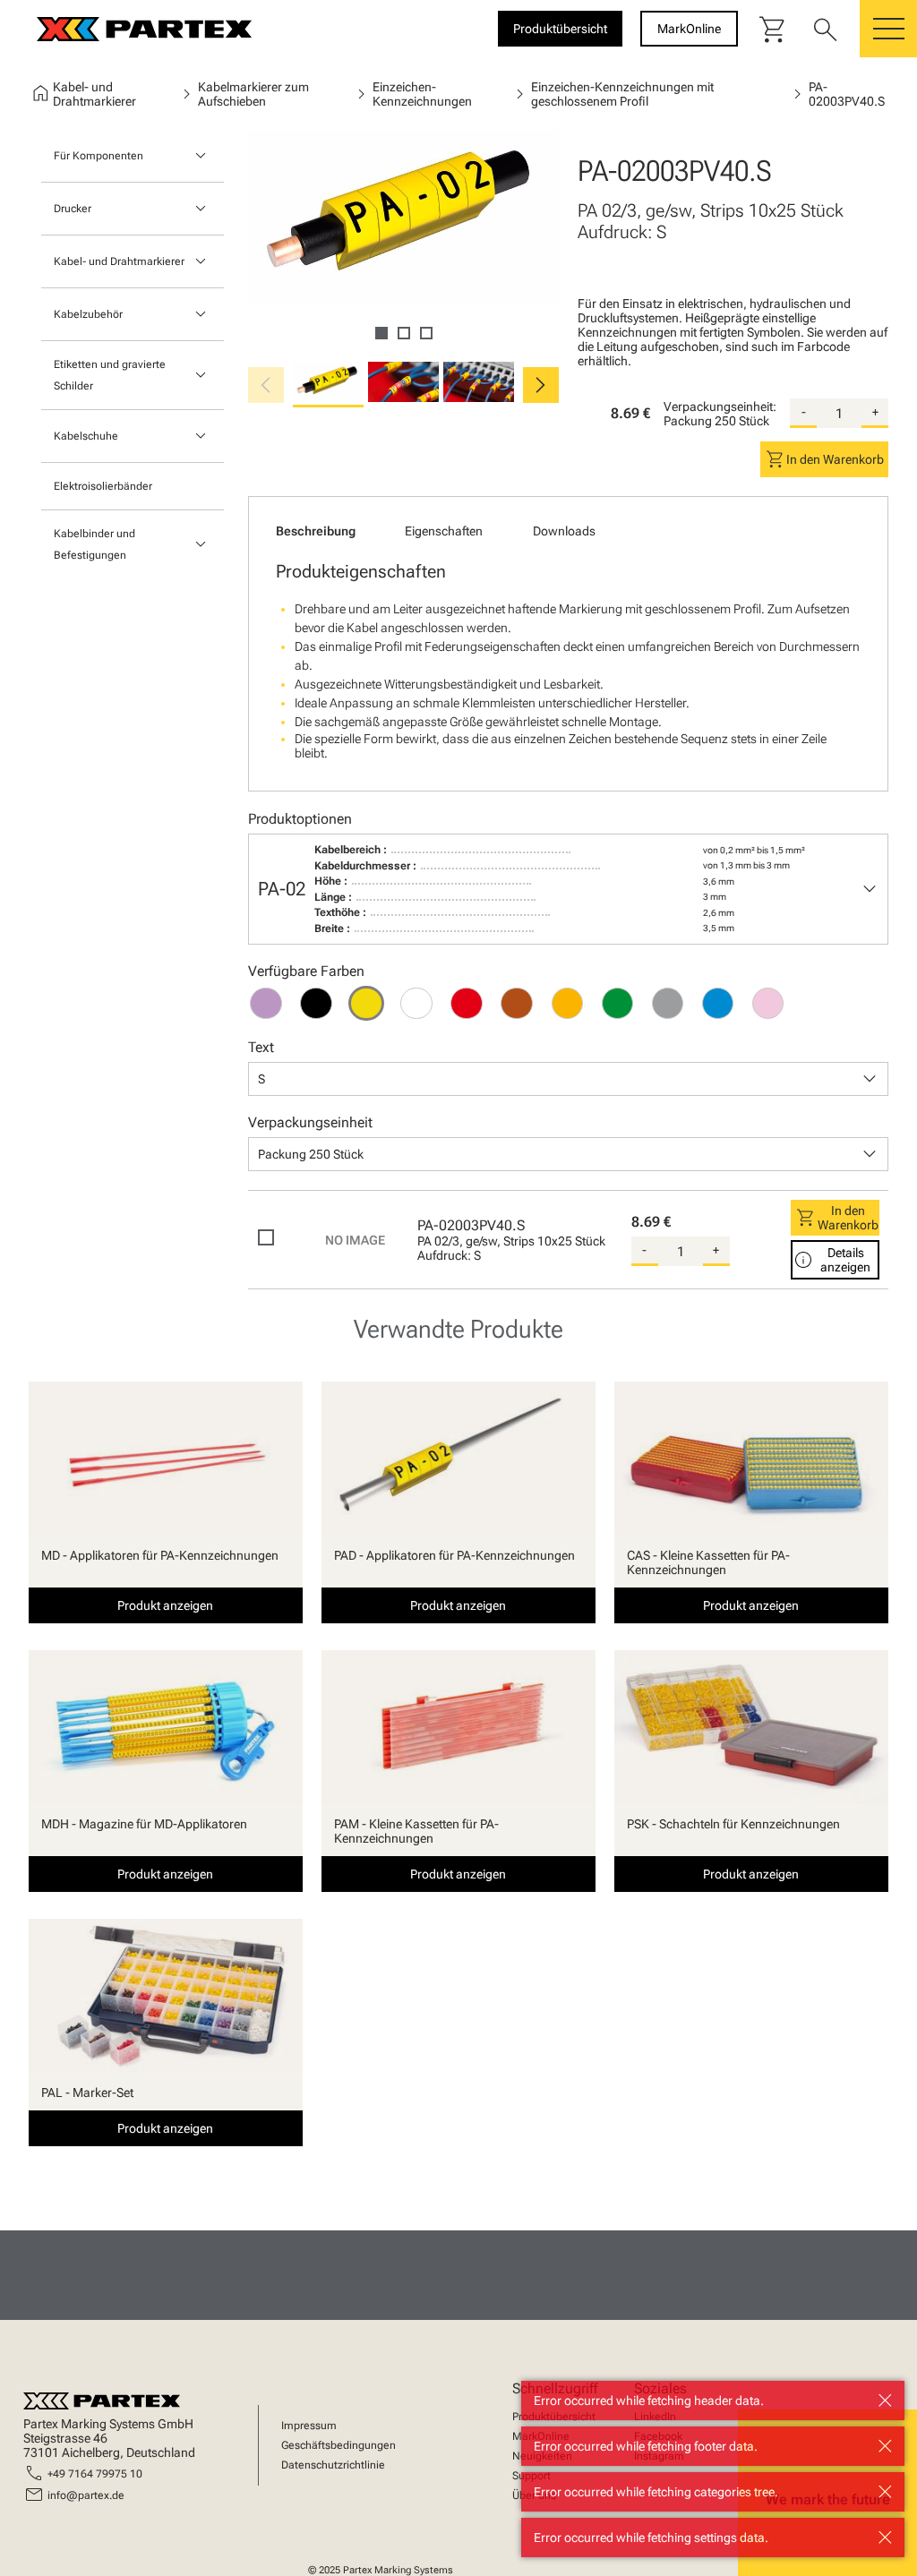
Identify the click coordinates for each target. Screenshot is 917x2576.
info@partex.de (86, 2495)
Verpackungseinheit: (720, 407)
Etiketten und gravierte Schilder (110, 375)
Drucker (73, 209)
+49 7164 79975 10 (95, 2474)
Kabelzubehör (88, 314)
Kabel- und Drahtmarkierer (119, 261)
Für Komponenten (99, 156)
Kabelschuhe (86, 436)
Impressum (309, 2426)
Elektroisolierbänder (103, 486)
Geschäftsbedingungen (339, 2445)
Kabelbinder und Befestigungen (94, 544)
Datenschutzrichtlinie (333, 2465)
